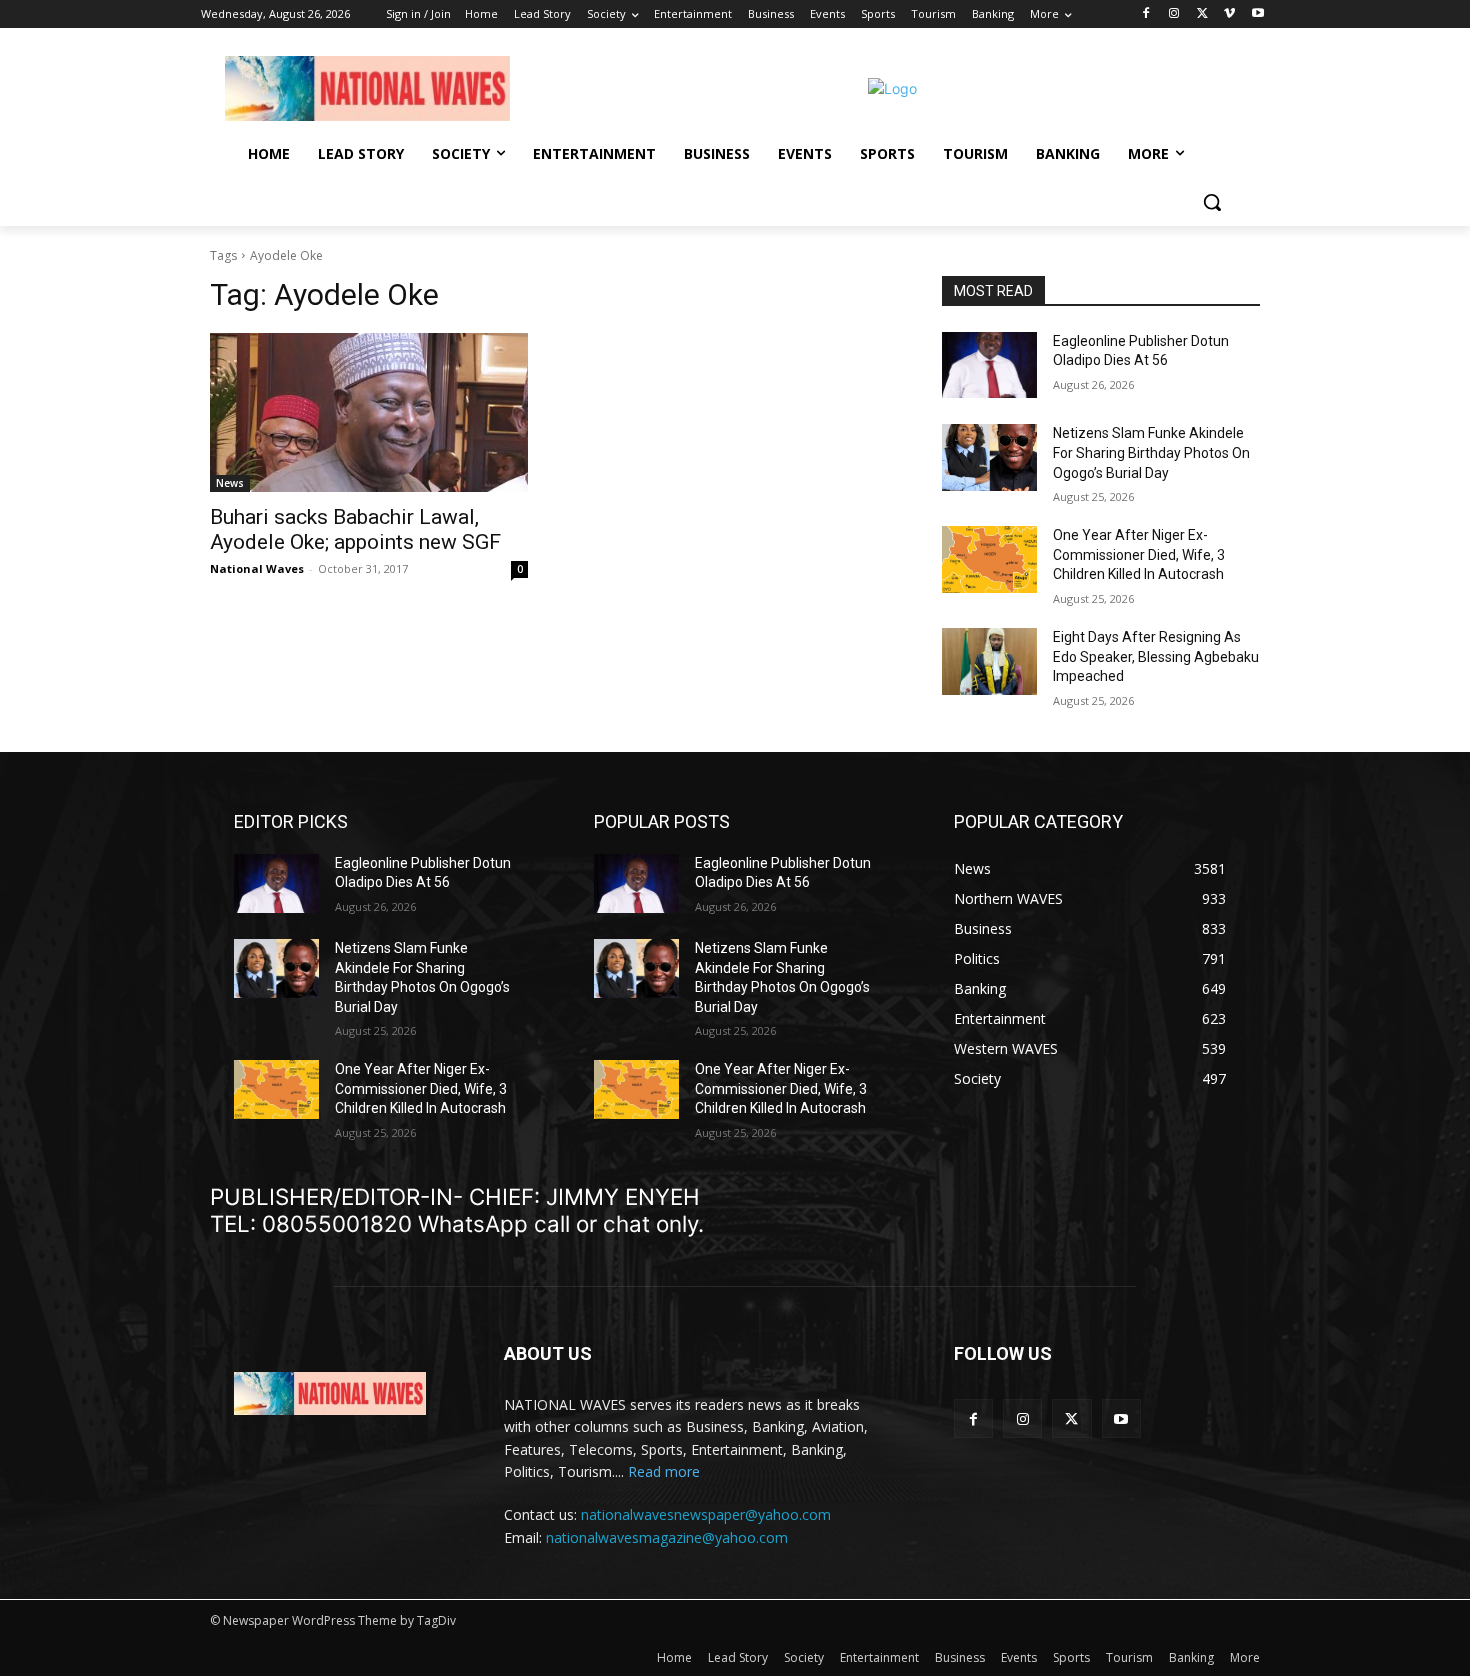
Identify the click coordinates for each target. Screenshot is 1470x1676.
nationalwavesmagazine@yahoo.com (667, 1537)
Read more (664, 1471)
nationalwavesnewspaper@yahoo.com (706, 1514)
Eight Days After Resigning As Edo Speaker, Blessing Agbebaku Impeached (1156, 656)
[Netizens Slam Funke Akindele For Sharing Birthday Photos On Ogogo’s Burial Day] (989, 457)
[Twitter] (1202, 14)
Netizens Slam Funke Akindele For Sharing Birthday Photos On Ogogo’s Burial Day (1151, 452)
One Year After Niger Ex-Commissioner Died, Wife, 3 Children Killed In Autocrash (1139, 554)
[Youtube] (1257, 14)
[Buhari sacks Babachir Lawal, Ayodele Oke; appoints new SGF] (369, 412)
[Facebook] (1146, 14)
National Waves (257, 568)
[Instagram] (1174, 14)
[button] (1212, 202)
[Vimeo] (1229, 14)
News (230, 483)
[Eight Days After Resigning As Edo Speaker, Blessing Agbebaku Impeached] (989, 661)
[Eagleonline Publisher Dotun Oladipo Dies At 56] (989, 365)
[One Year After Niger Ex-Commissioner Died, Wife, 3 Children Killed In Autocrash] (989, 559)
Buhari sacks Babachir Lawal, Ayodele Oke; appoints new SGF (355, 529)
